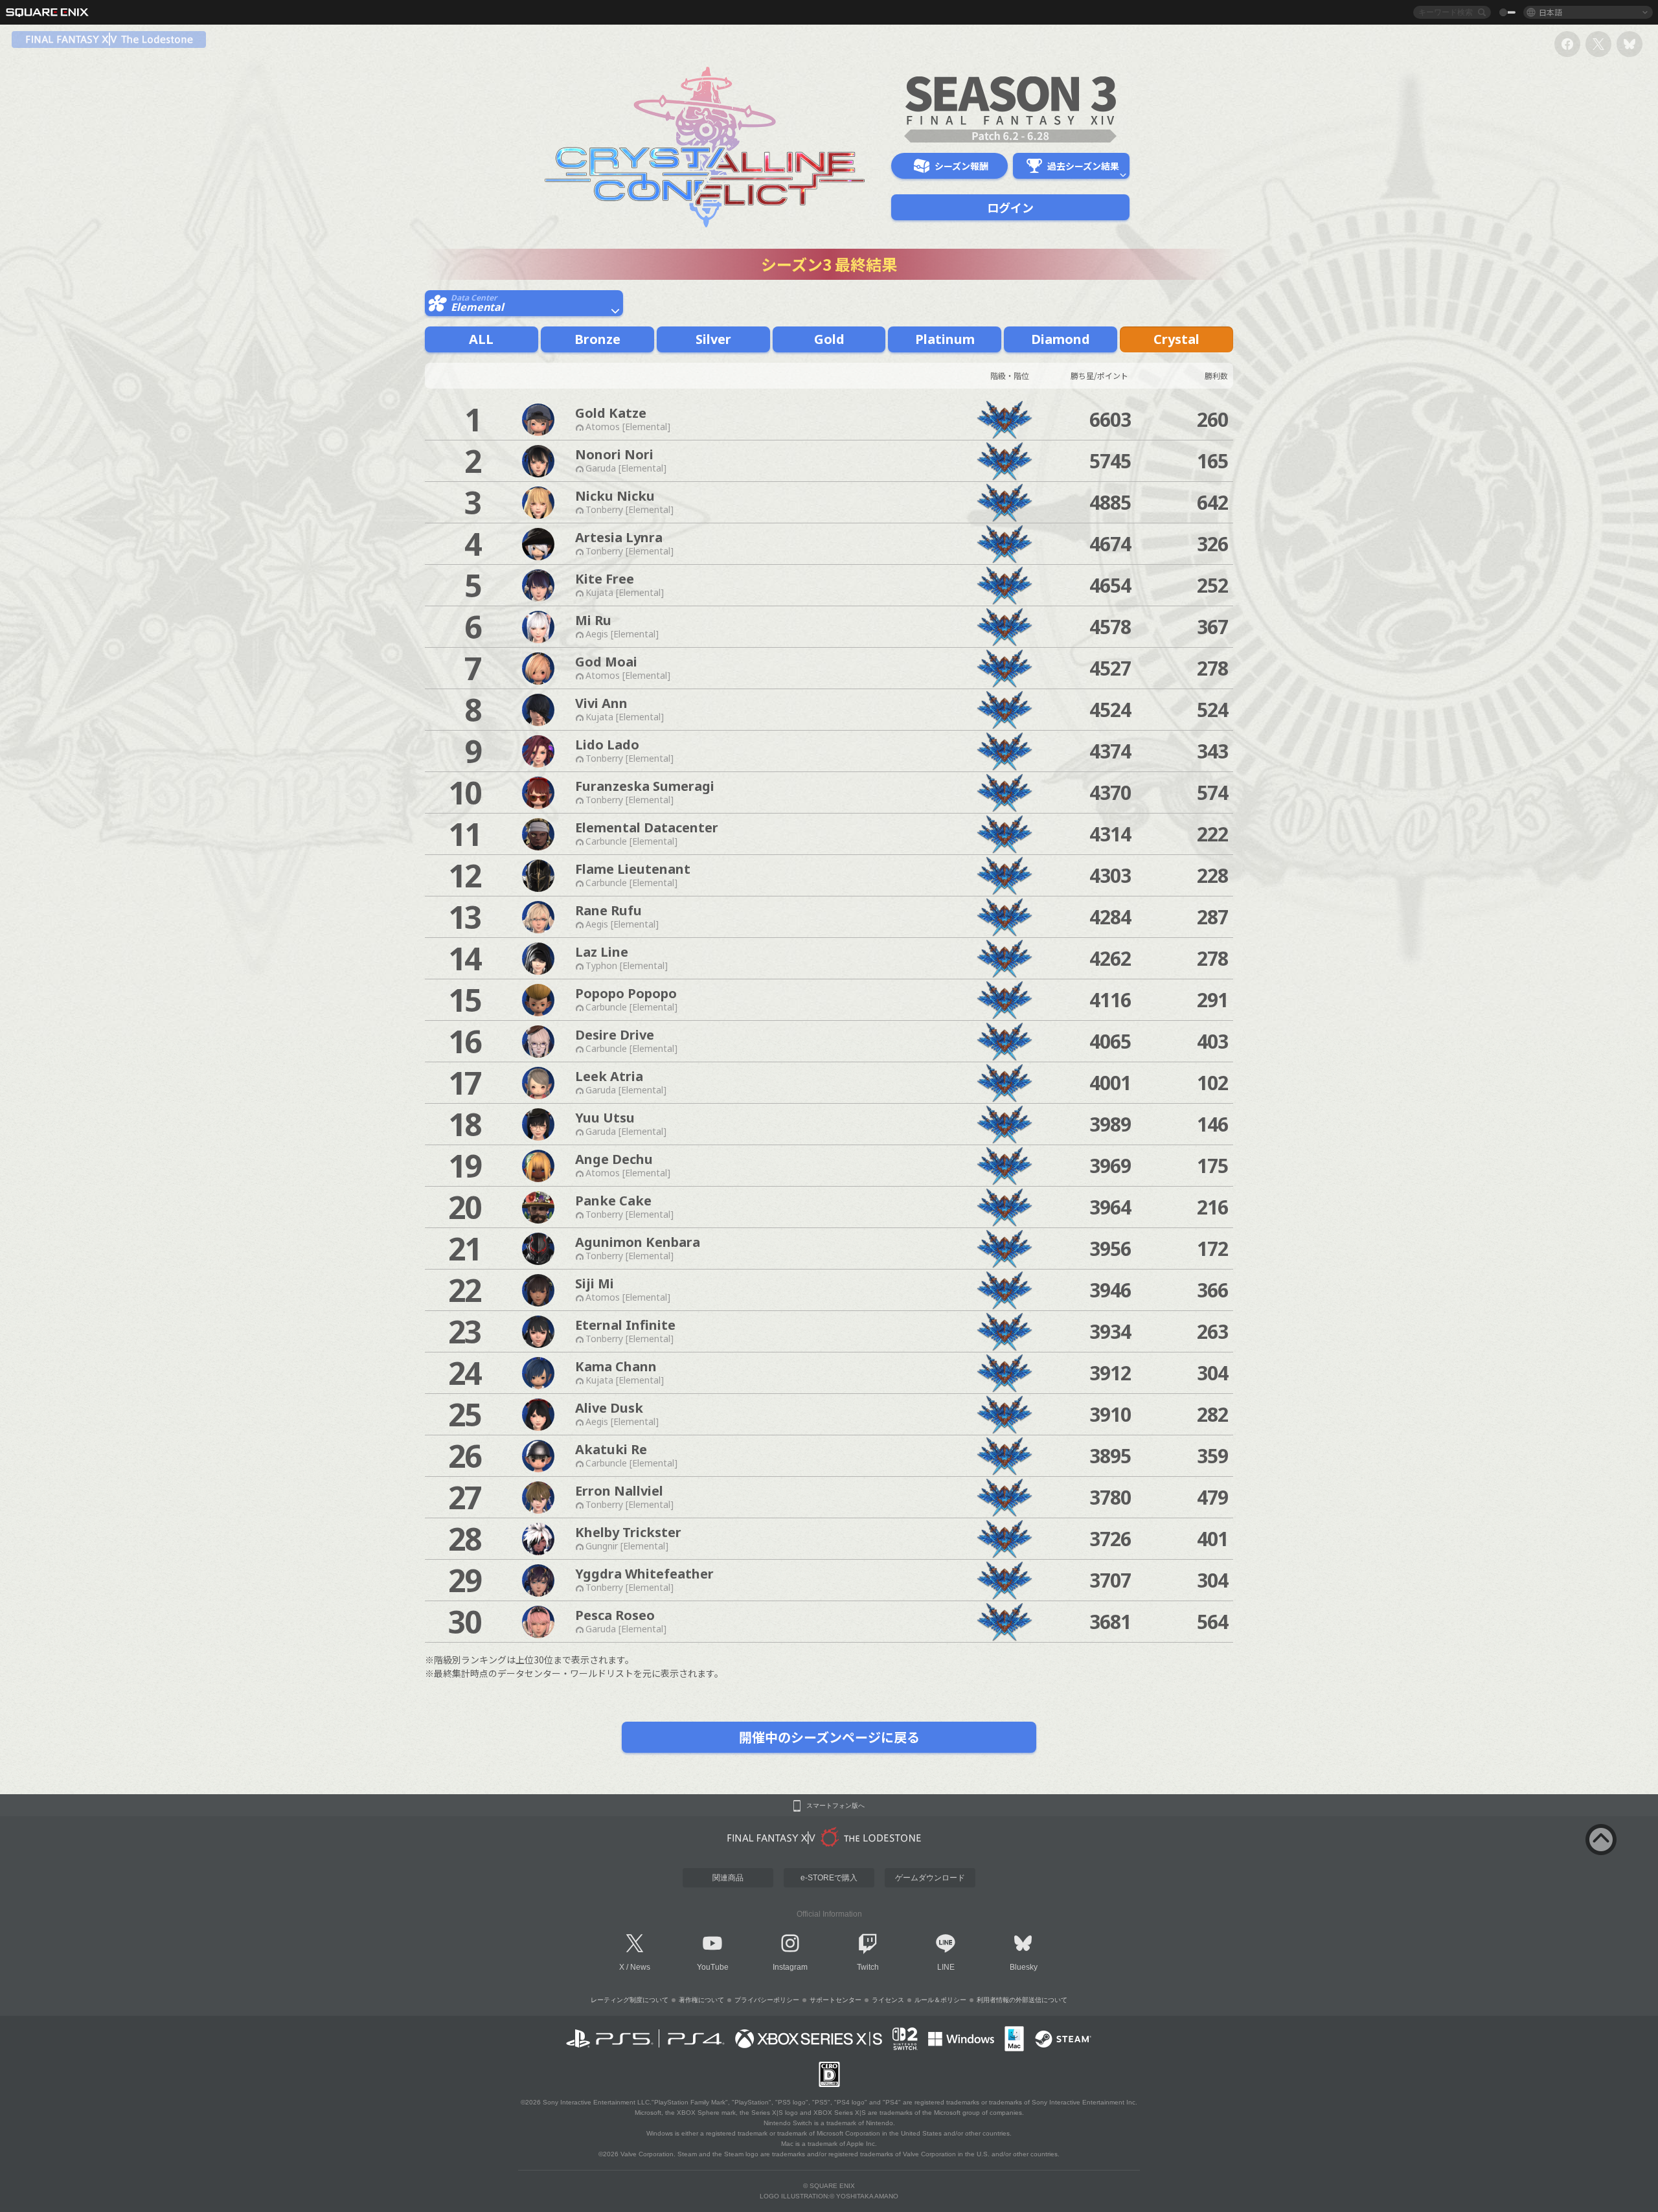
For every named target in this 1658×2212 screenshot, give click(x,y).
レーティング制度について (630, 2000)
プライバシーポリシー (767, 2000)
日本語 (1550, 12)
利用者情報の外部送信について (1022, 2000)
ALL (481, 339)
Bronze (597, 339)
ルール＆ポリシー (940, 2000)
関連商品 (728, 1878)
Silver (713, 339)
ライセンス (888, 2000)
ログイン (1010, 207)
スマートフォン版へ (835, 1806)
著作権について (701, 2000)
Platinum (945, 339)
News (640, 1967)
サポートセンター (835, 2000)
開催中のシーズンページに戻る (829, 1737)
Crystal (1176, 339)
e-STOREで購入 (829, 1878)
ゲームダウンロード (930, 1878)
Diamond (1061, 339)
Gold (829, 339)
